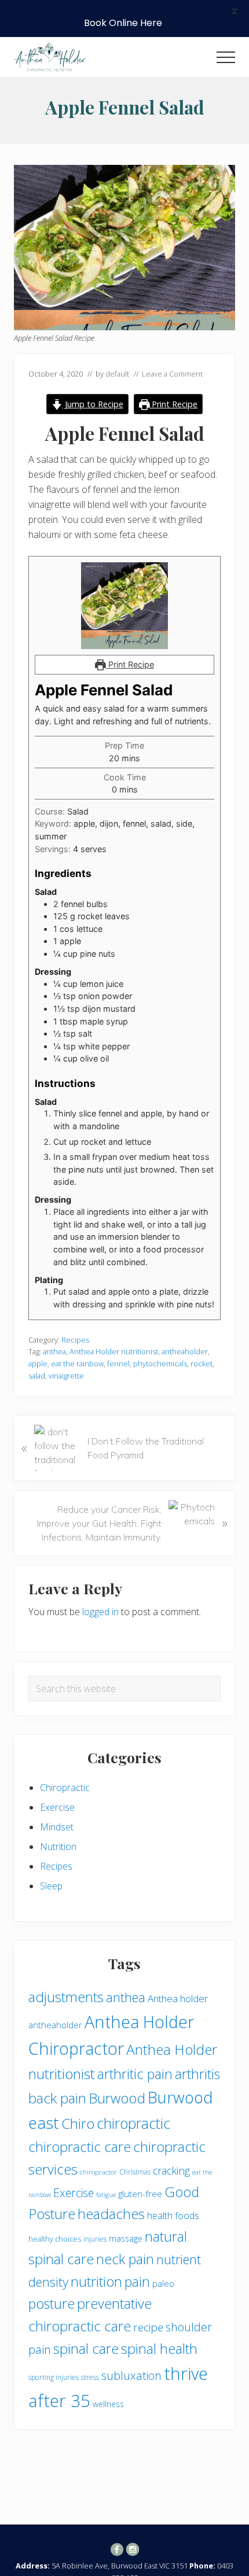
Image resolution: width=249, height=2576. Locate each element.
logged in (100, 1612)
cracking (171, 2170)
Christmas (135, 2172)
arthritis (197, 2074)
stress (90, 2377)
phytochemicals (160, 1363)
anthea (54, 1351)
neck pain (125, 2259)
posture (52, 2304)
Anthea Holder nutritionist (114, 1351)
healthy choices (55, 2239)
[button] (226, 57)
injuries (95, 2239)
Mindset (57, 1827)
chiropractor (98, 2172)
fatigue (106, 2195)
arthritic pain (135, 2074)
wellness (108, 2404)
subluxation (131, 2376)
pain (137, 2282)
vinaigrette (66, 1376)
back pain (57, 2098)
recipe (148, 2327)
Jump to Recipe (93, 404)
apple (38, 1363)
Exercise (57, 1807)
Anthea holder (178, 1998)
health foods (173, 2216)
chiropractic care (80, 2147)
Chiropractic (65, 1788)
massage (126, 2238)
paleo (163, 2283)
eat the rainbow (77, 1363)
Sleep (51, 1886)
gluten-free (140, 2194)
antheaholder (185, 1351)
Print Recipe (173, 404)
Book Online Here (123, 23)
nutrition (96, 2282)
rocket (202, 1363)
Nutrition (58, 1847)
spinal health (159, 2349)
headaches (111, 2214)
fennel (118, 1363)
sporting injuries (54, 2377)
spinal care (86, 2349)
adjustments (66, 1997)
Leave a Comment (172, 374)
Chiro (78, 2123)
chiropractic (133, 2123)
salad (37, 1376)
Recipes (75, 1340)
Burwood (117, 2098)
